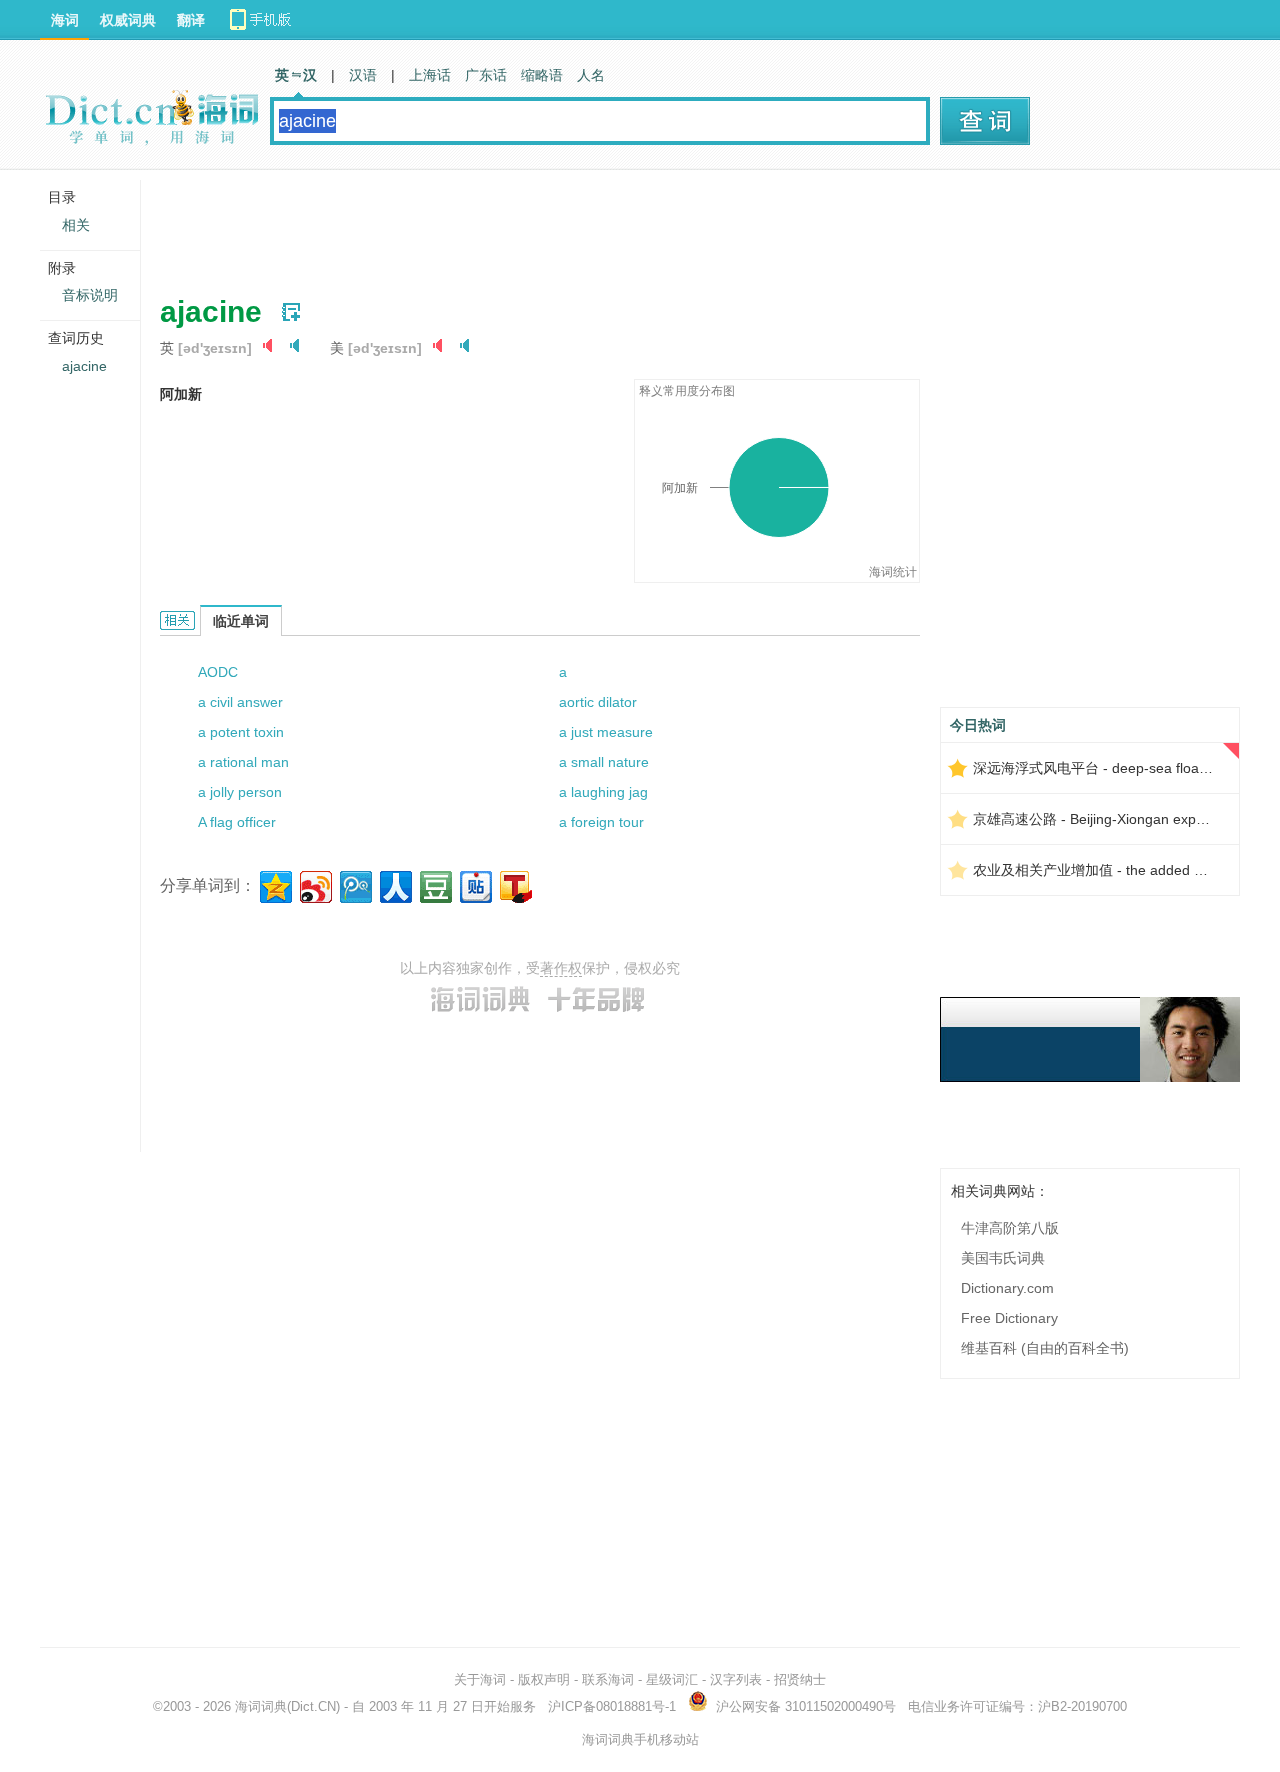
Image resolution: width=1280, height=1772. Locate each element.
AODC (218, 672)
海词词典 (261, 1706)
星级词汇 (672, 1679)
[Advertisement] (524, 225)
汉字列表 (736, 1679)
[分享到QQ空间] (274, 884)
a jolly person (240, 792)
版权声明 (544, 1679)
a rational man (243, 762)
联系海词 (608, 1679)
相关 (76, 225)
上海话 (430, 75)
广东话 (486, 75)
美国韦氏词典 (1003, 1258)
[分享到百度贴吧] (474, 884)
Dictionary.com (1007, 1288)
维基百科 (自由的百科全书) (1045, 1348)
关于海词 (480, 1679)
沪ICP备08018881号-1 (612, 1706)
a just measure (606, 732)
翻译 (191, 20)
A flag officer (237, 822)
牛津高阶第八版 (1010, 1228)
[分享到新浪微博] (314, 884)
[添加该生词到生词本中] (291, 312)
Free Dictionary (1009, 1318)
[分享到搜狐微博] (514, 884)
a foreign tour (601, 822)
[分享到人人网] (394, 884)
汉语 (363, 75)
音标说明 (90, 295)
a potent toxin (241, 732)
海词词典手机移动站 (640, 1739)
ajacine (84, 366)
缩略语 (542, 75)
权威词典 (128, 20)
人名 (591, 75)
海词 (65, 20)
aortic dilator (598, 702)
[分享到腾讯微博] (354, 884)
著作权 (561, 968)
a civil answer (240, 702)
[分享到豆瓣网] (434, 884)
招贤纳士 (800, 1679)
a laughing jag (603, 792)
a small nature (604, 762)
